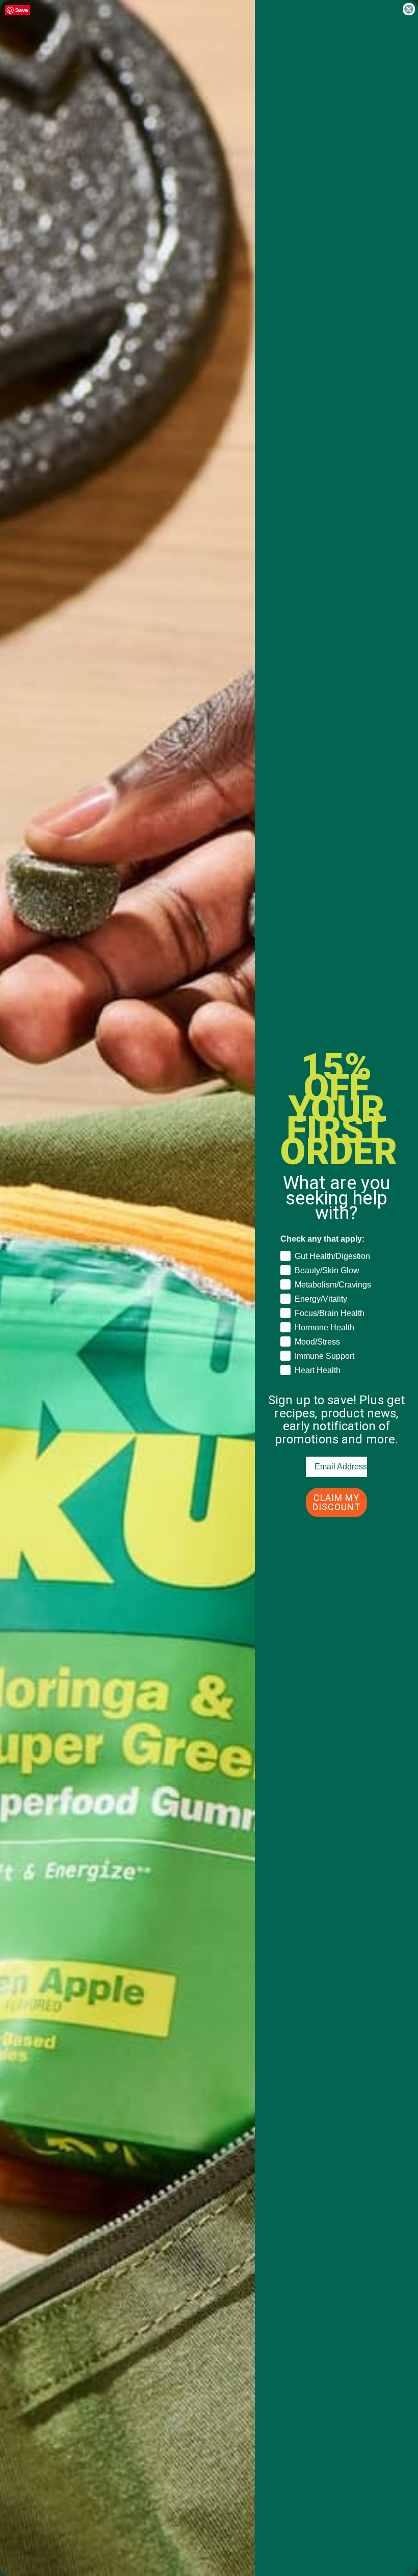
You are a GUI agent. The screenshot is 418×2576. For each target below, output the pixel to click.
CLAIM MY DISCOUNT (336, 1502)
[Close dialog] (409, 9)
